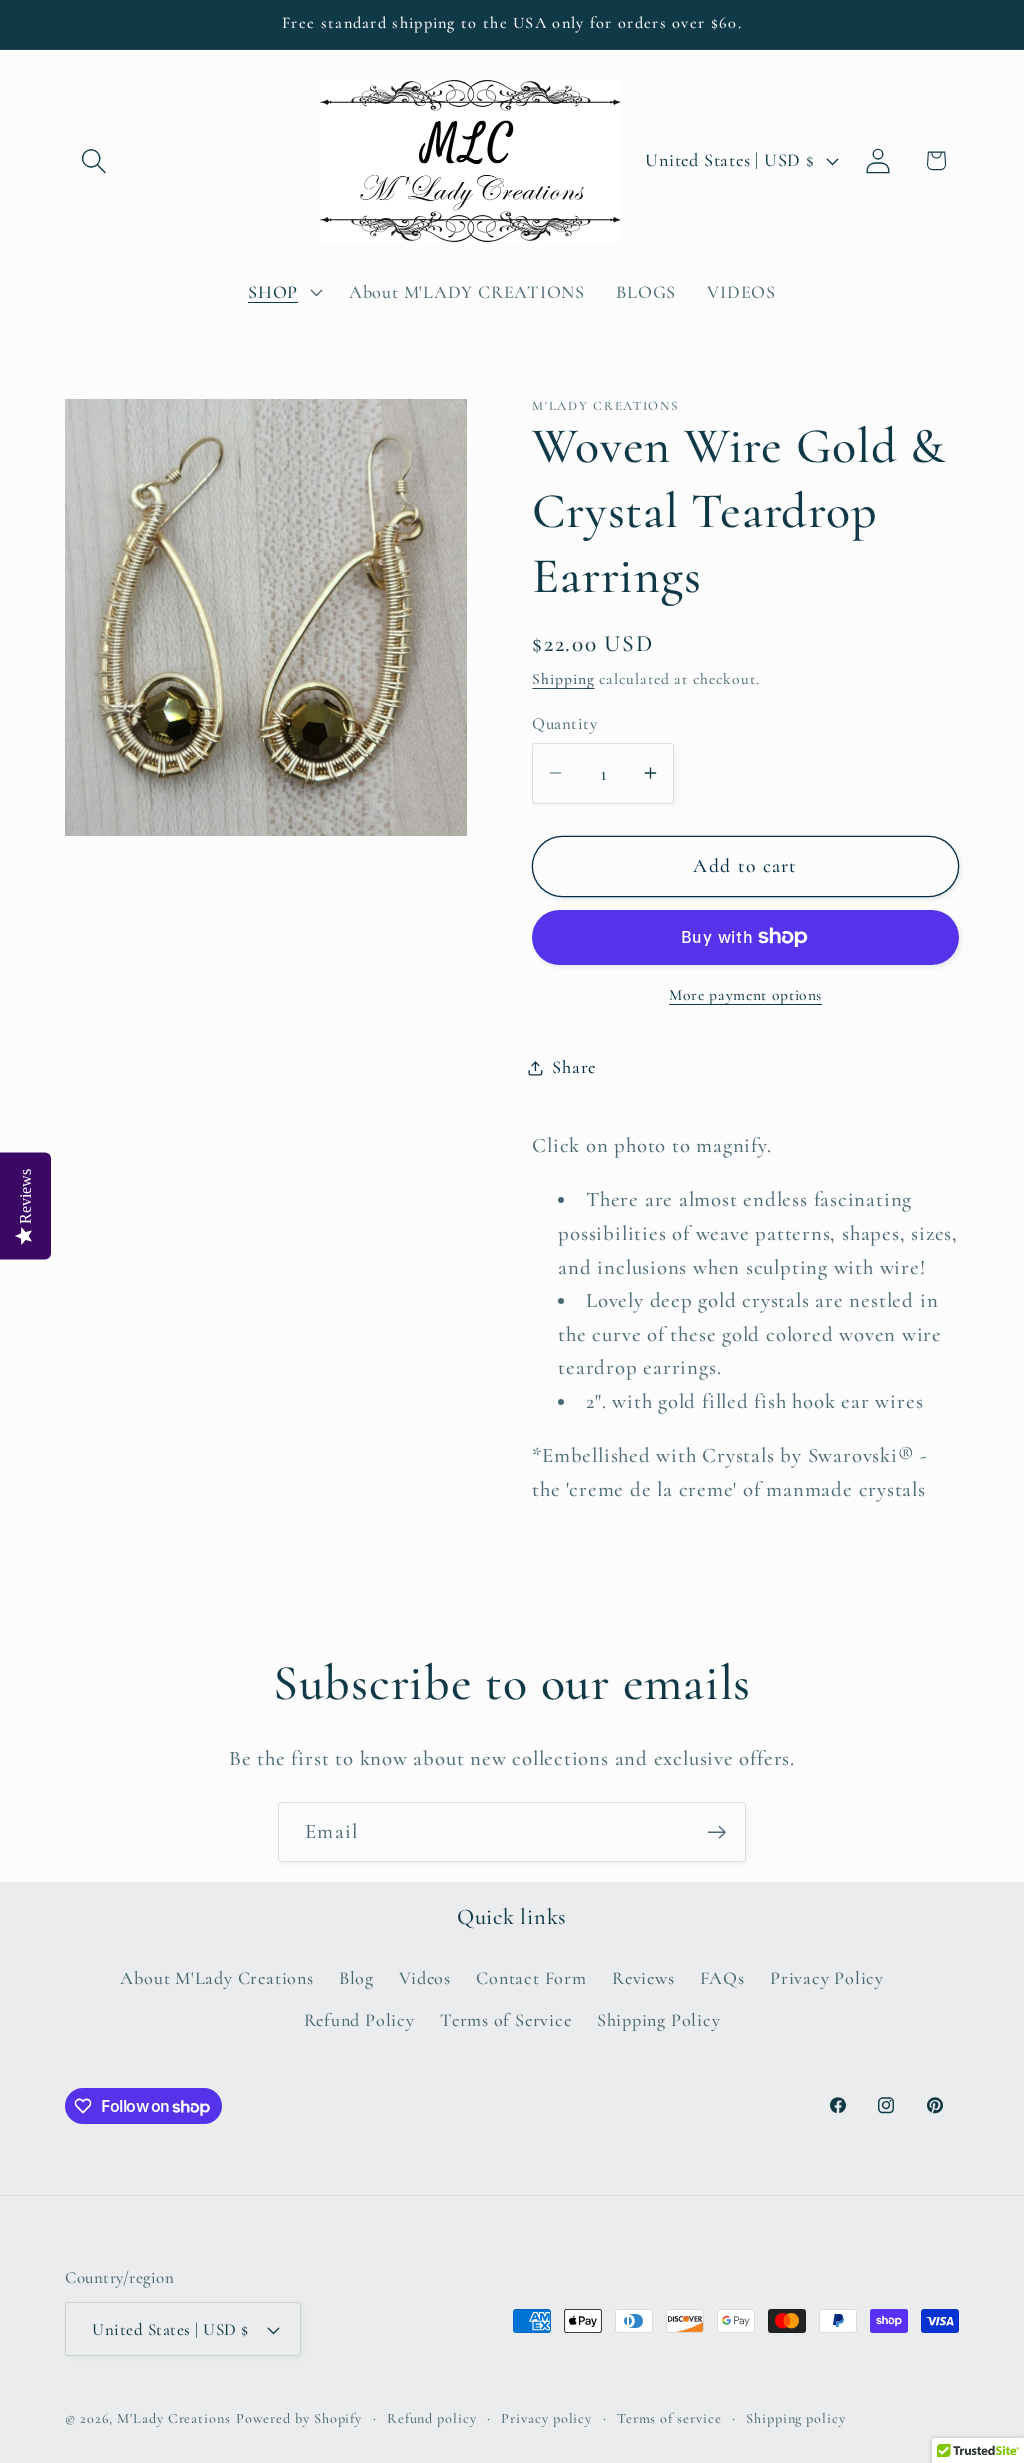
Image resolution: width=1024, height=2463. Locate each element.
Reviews (643, 1978)
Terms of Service (505, 2020)
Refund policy (432, 2418)
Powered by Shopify (299, 2418)
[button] (93, 160)
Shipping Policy (659, 2020)
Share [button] (574, 1067)
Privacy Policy (827, 1978)
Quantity (564, 723)
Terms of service (669, 2418)
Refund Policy (359, 2020)
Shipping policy (796, 2418)
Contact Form (531, 1978)
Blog (356, 1978)
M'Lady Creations (174, 2418)
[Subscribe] (716, 1832)
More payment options (745, 995)
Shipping (563, 679)
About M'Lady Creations (216, 1978)
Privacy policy (546, 2418)
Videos (425, 1978)
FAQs (722, 1978)
